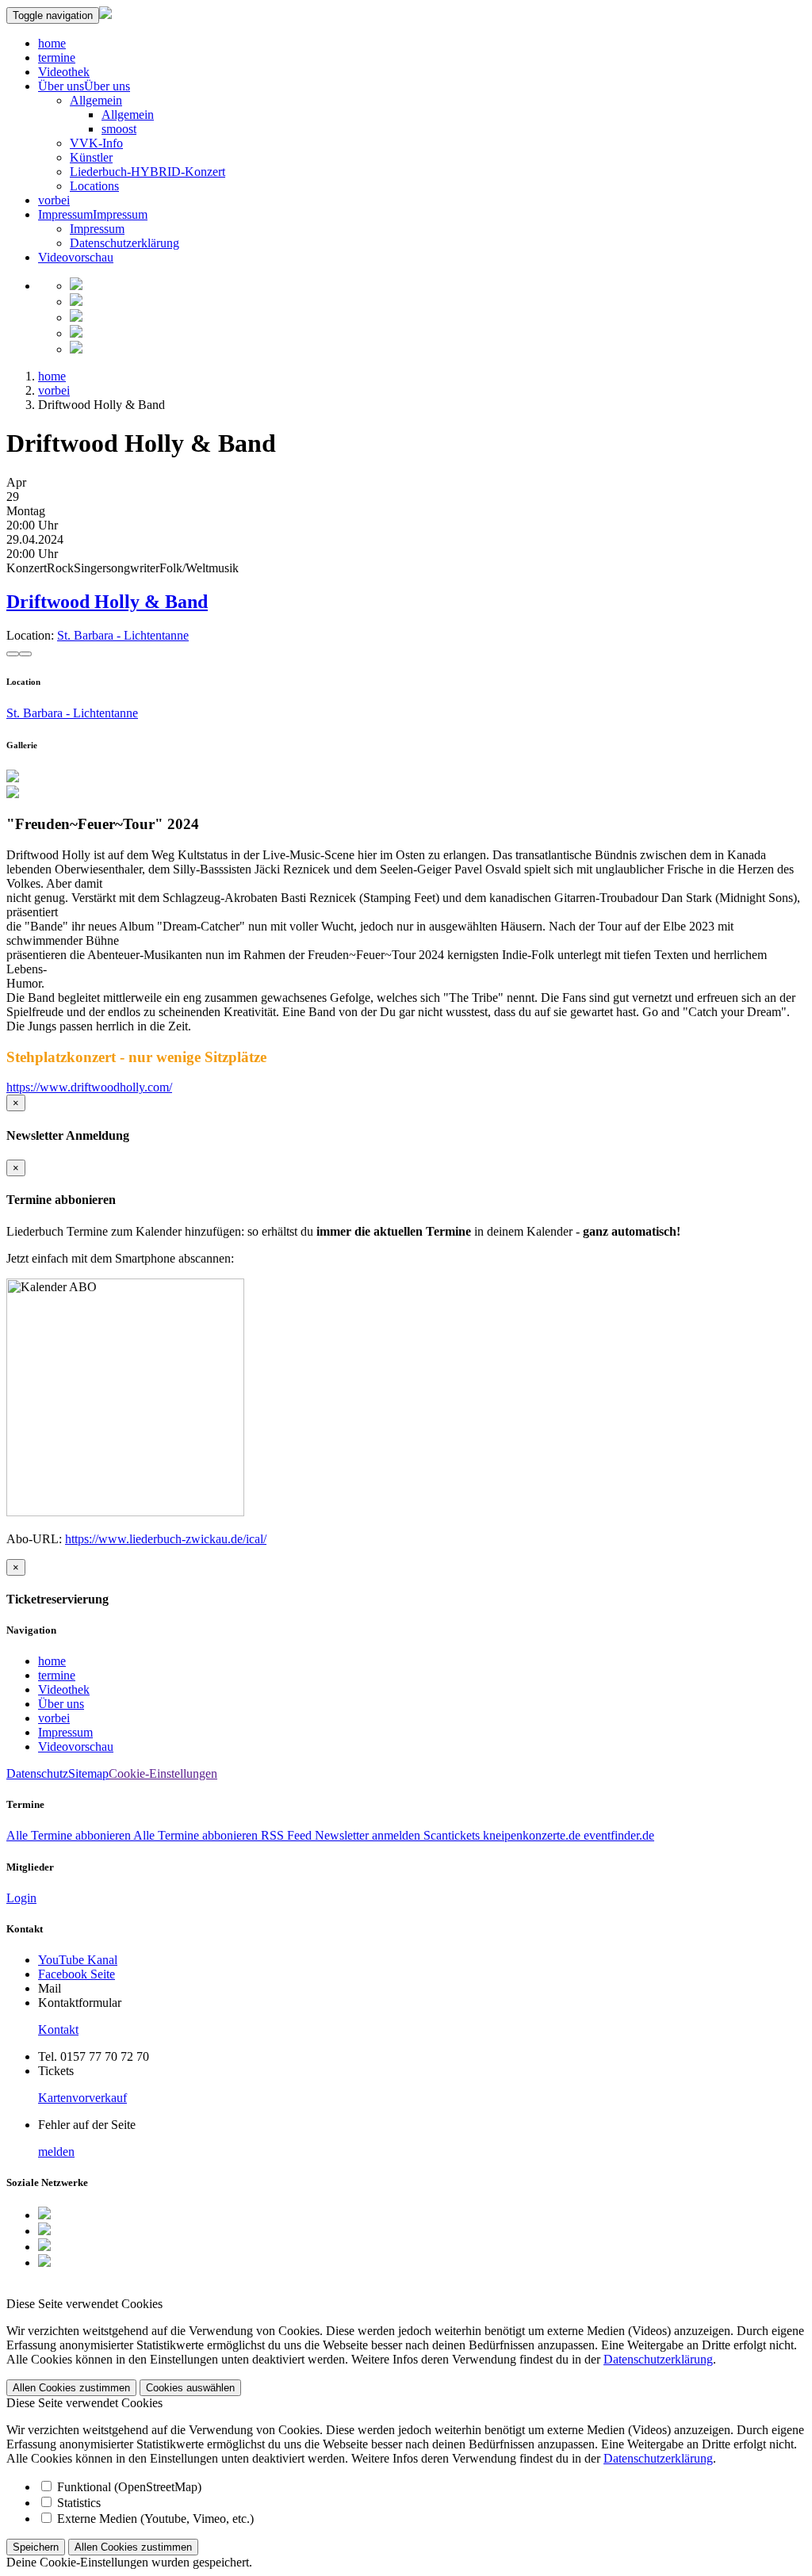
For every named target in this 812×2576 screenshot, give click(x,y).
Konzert (27, 568)
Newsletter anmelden (368, 1835)
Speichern (36, 2547)
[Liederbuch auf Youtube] (76, 333)
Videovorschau (76, 257)
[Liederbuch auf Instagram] (76, 317)
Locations (94, 186)
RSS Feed (286, 1835)
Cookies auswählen (190, 2388)
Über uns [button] (107, 86)
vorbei (54, 200)
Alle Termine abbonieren (70, 1835)
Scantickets (452, 1835)
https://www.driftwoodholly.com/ (89, 1087)
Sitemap (88, 1773)
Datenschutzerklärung (124, 243)
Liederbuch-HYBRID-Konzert (147, 172)
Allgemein (96, 100)
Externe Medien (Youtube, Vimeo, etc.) (155, 2519)
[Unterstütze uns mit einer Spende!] (76, 286)
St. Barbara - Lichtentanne (123, 635)
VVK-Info (96, 143)
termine (57, 57)
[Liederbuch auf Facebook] (76, 302)
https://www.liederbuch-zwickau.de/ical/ (166, 1539)
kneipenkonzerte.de (530, 1835)
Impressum (65, 214)
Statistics (79, 2503)
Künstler (91, 157)
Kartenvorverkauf (82, 2098)
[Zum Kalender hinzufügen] (13, 654)
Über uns (61, 86)
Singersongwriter (117, 568)
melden (56, 2152)
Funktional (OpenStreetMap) (129, 2487)
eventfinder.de (617, 1835)
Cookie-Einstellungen (163, 1773)
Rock (60, 568)
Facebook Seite (77, 1974)
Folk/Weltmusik (199, 568)
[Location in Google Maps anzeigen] (25, 654)
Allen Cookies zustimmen (71, 2388)
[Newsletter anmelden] (76, 349)
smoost (119, 129)
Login (21, 1898)
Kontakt (58, 2029)
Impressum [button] (120, 214)
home (52, 43)
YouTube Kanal (78, 1960)
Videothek (64, 72)
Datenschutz (37, 1773)
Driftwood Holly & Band (107, 602)
